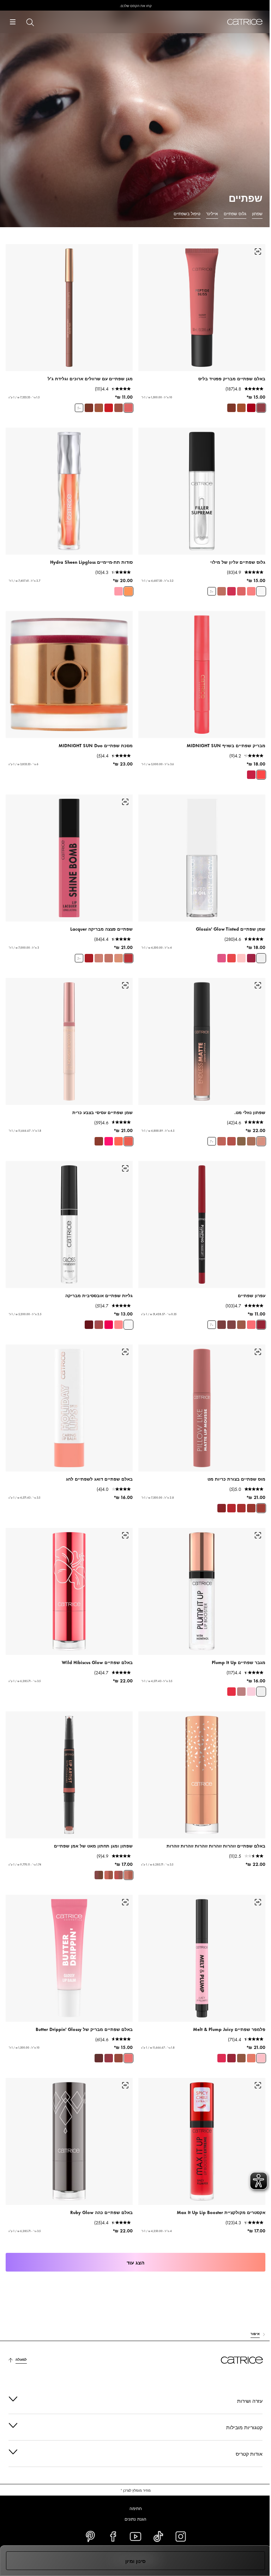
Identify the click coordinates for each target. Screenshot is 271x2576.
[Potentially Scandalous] (231, 1692)
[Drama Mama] (231, 958)
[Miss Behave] (241, 591)
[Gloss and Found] (89, 1325)
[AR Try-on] (258, 252)
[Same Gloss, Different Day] (119, 1325)
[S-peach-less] (251, 1325)
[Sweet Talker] (99, 958)
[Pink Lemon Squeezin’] (128, 2058)
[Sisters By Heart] (99, 1875)
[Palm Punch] (109, 1141)
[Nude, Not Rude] (222, 591)
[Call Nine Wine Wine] (231, 2058)
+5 (79, 408)
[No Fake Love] (251, 1692)
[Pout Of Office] (99, 1325)
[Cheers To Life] (222, 1325)
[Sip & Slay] (89, 408)
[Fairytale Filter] (251, 591)
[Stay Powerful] (261, 1325)
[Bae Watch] (128, 1141)
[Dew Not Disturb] (251, 408)
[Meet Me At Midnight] (261, 775)
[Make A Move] (251, 958)
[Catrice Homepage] (245, 22)
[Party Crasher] (261, 958)
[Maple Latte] (119, 2058)
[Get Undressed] (261, 1141)
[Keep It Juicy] (241, 958)
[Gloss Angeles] (119, 1141)
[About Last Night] (89, 958)
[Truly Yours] (241, 1141)
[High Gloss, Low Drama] (261, 591)
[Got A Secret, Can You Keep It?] (119, 591)
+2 (79, 958)
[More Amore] (261, 2058)
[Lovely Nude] (251, 1141)
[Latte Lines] (99, 408)
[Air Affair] (251, 1508)
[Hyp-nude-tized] (251, 2058)
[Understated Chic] (241, 1325)
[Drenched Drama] (99, 1141)
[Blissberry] (261, 408)
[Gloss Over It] (109, 1325)
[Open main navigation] (13, 22)
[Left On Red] (109, 408)
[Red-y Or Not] (231, 1508)
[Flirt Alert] (128, 958)
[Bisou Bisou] (99, 2058)
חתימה (133, 2508)
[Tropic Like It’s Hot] (222, 2058)
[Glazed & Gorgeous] (231, 408)
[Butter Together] (109, 2058)
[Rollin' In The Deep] (128, 591)
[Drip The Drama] (119, 408)
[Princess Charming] (128, 408)
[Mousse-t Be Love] (241, 1508)
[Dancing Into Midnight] (251, 775)
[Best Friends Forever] (109, 1875)
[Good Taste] (109, 958)
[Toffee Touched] (241, 408)
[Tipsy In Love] (241, 2058)
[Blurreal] (261, 1508)
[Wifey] (231, 1141)
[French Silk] (119, 958)
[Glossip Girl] (222, 958)
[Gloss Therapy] (128, 1325)
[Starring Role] (231, 1325)
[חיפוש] (30, 22)
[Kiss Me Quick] (222, 1141)
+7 (212, 1141)
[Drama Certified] (231, 591)
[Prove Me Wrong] (241, 1692)
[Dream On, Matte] (222, 1508)
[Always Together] (128, 1875)
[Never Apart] (119, 1875)
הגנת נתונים (133, 2518)
